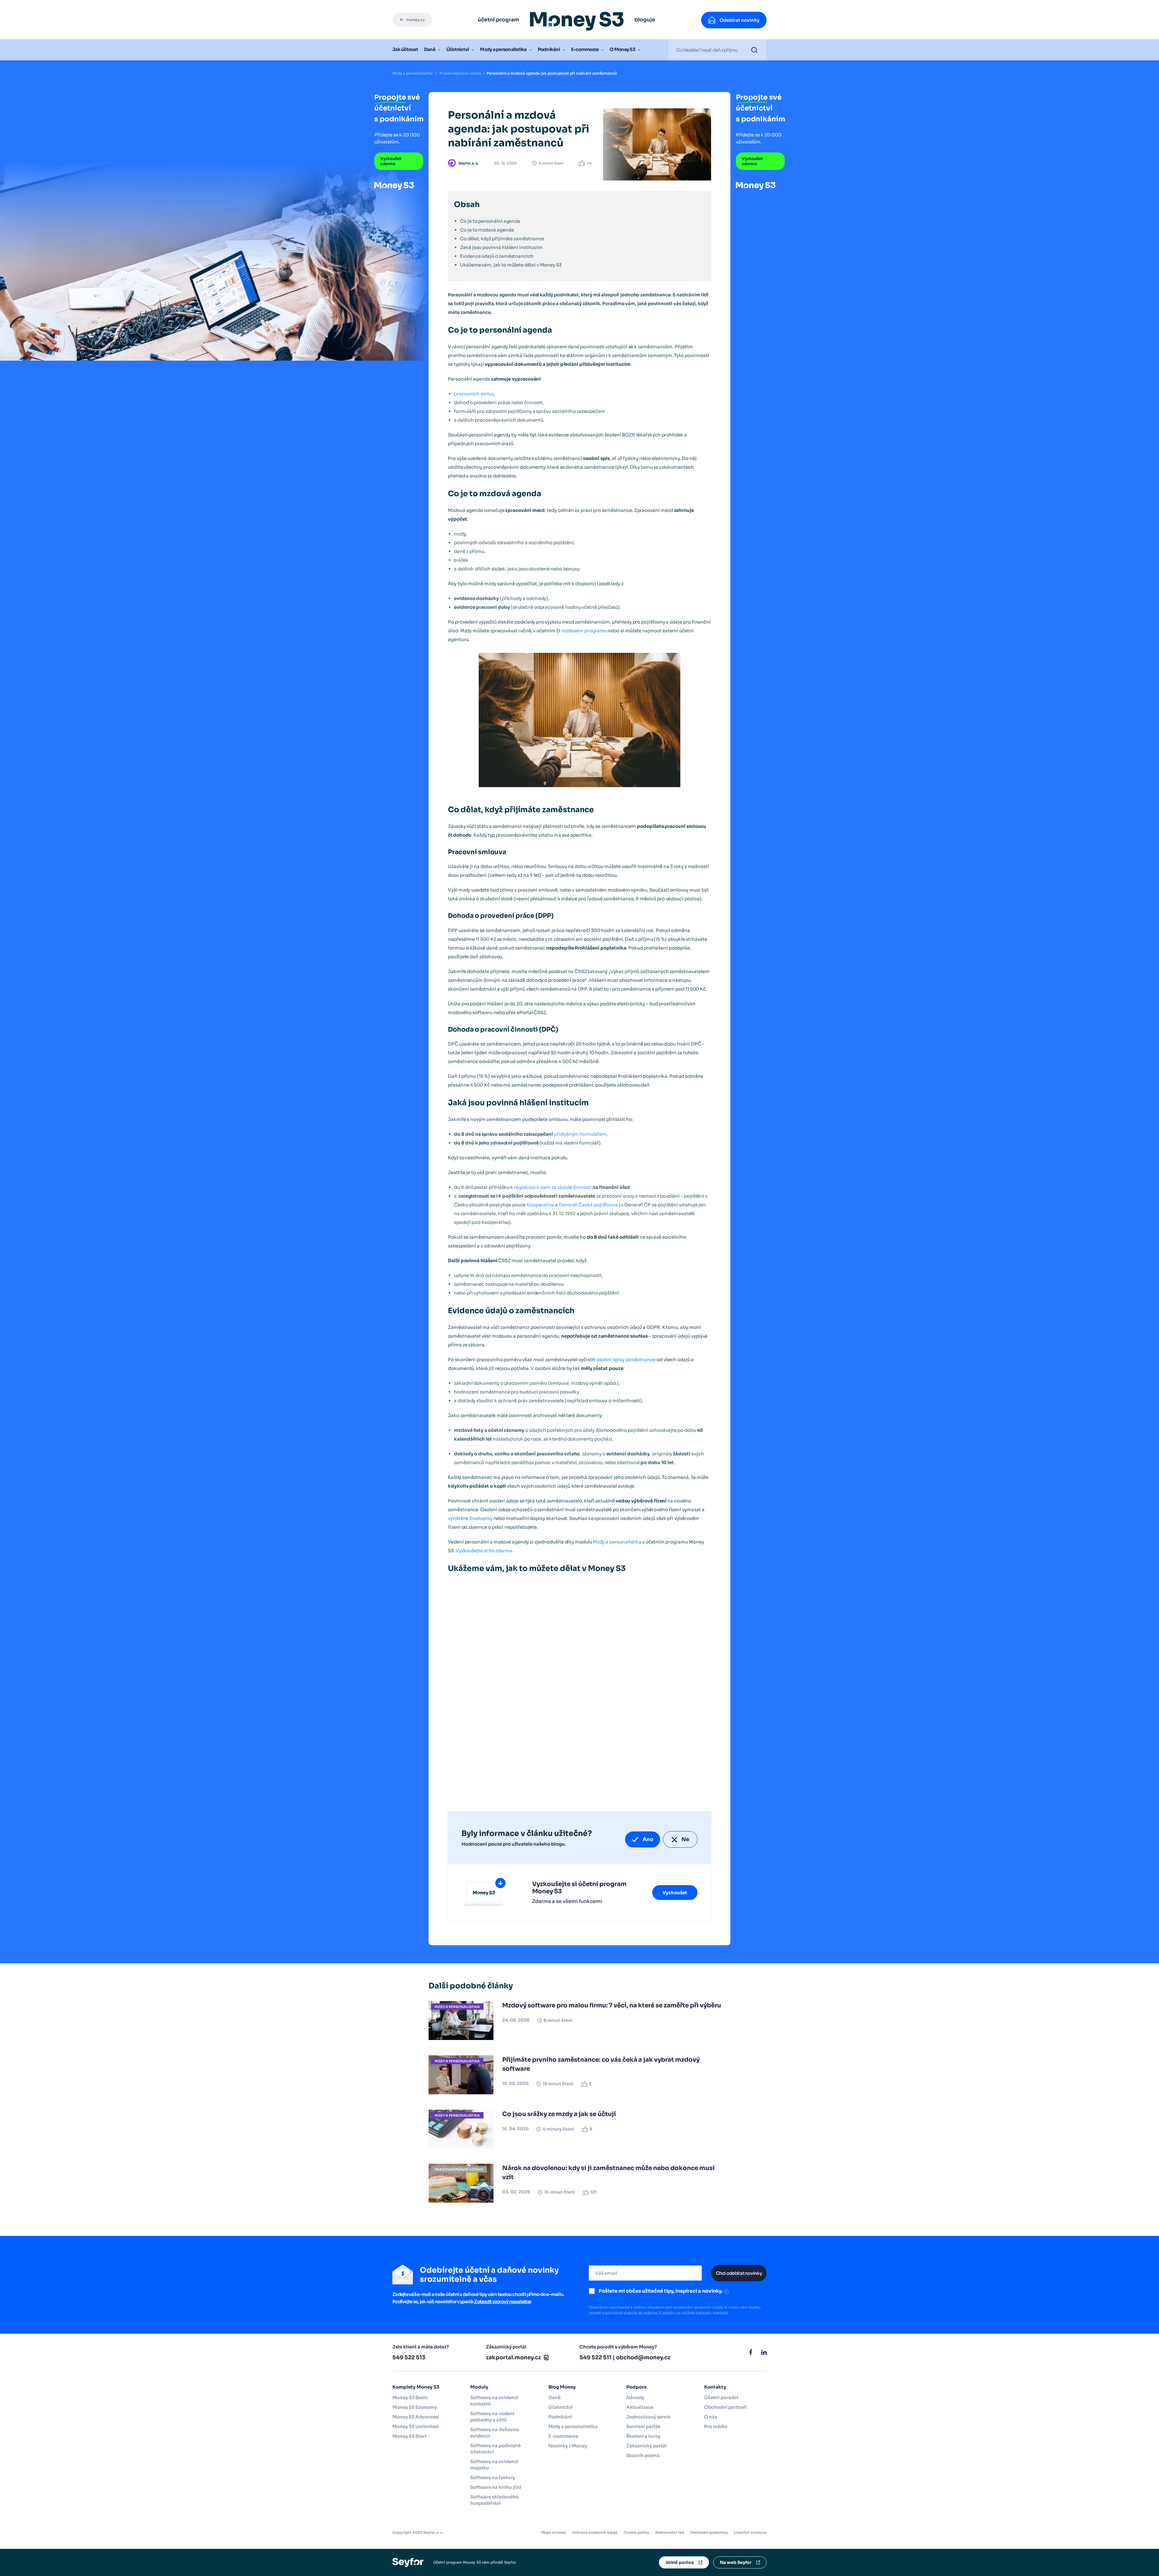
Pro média (716, 2426)
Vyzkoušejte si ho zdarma (484, 1551)
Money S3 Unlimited (415, 2426)
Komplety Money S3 (416, 2387)
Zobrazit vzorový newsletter (503, 2301)
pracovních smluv (474, 394)
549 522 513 (409, 2357)
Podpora (636, 2387)
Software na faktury (493, 2477)
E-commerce (585, 49)
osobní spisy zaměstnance (626, 1360)
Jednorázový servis (648, 2417)
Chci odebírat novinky (739, 2273)
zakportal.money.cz (513, 2357)
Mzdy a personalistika (503, 49)
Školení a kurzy (643, 2436)
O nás (711, 2417)
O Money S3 (622, 49)
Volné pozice (680, 2562)
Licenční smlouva (750, 2532)
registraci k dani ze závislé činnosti (553, 1187)
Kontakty (715, 2387)
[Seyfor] (408, 2562)
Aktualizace (640, 2407)
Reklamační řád (670, 2532)
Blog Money (562, 2387)
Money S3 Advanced (416, 2417)
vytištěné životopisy (470, 1518)
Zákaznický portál (647, 2446)
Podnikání (549, 49)
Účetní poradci (721, 2397)
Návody (635, 2397)
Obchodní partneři (725, 2407)
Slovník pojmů (643, 2455)
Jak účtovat (405, 49)
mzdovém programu (584, 631)
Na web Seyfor (736, 2562)
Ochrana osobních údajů (595, 2532)
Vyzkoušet (675, 1893)
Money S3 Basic (410, 2397)
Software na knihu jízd (496, 2487)
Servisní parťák (643, 2426)
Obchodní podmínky (709, 2532)
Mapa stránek (554, 2532)
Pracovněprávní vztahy (460, 73)
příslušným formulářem (580, 1134)
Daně (430, 49)
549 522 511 (595, 2357)
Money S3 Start (409, 2436)
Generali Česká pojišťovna (588, 1205)
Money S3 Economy (415, 2407)
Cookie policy (636, 2532)
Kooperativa (540, 1205)
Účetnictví (458, 49)
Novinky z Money (568, 2446)
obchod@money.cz (643, 2357)
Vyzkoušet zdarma (391, 161)
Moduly (479, 2387)
